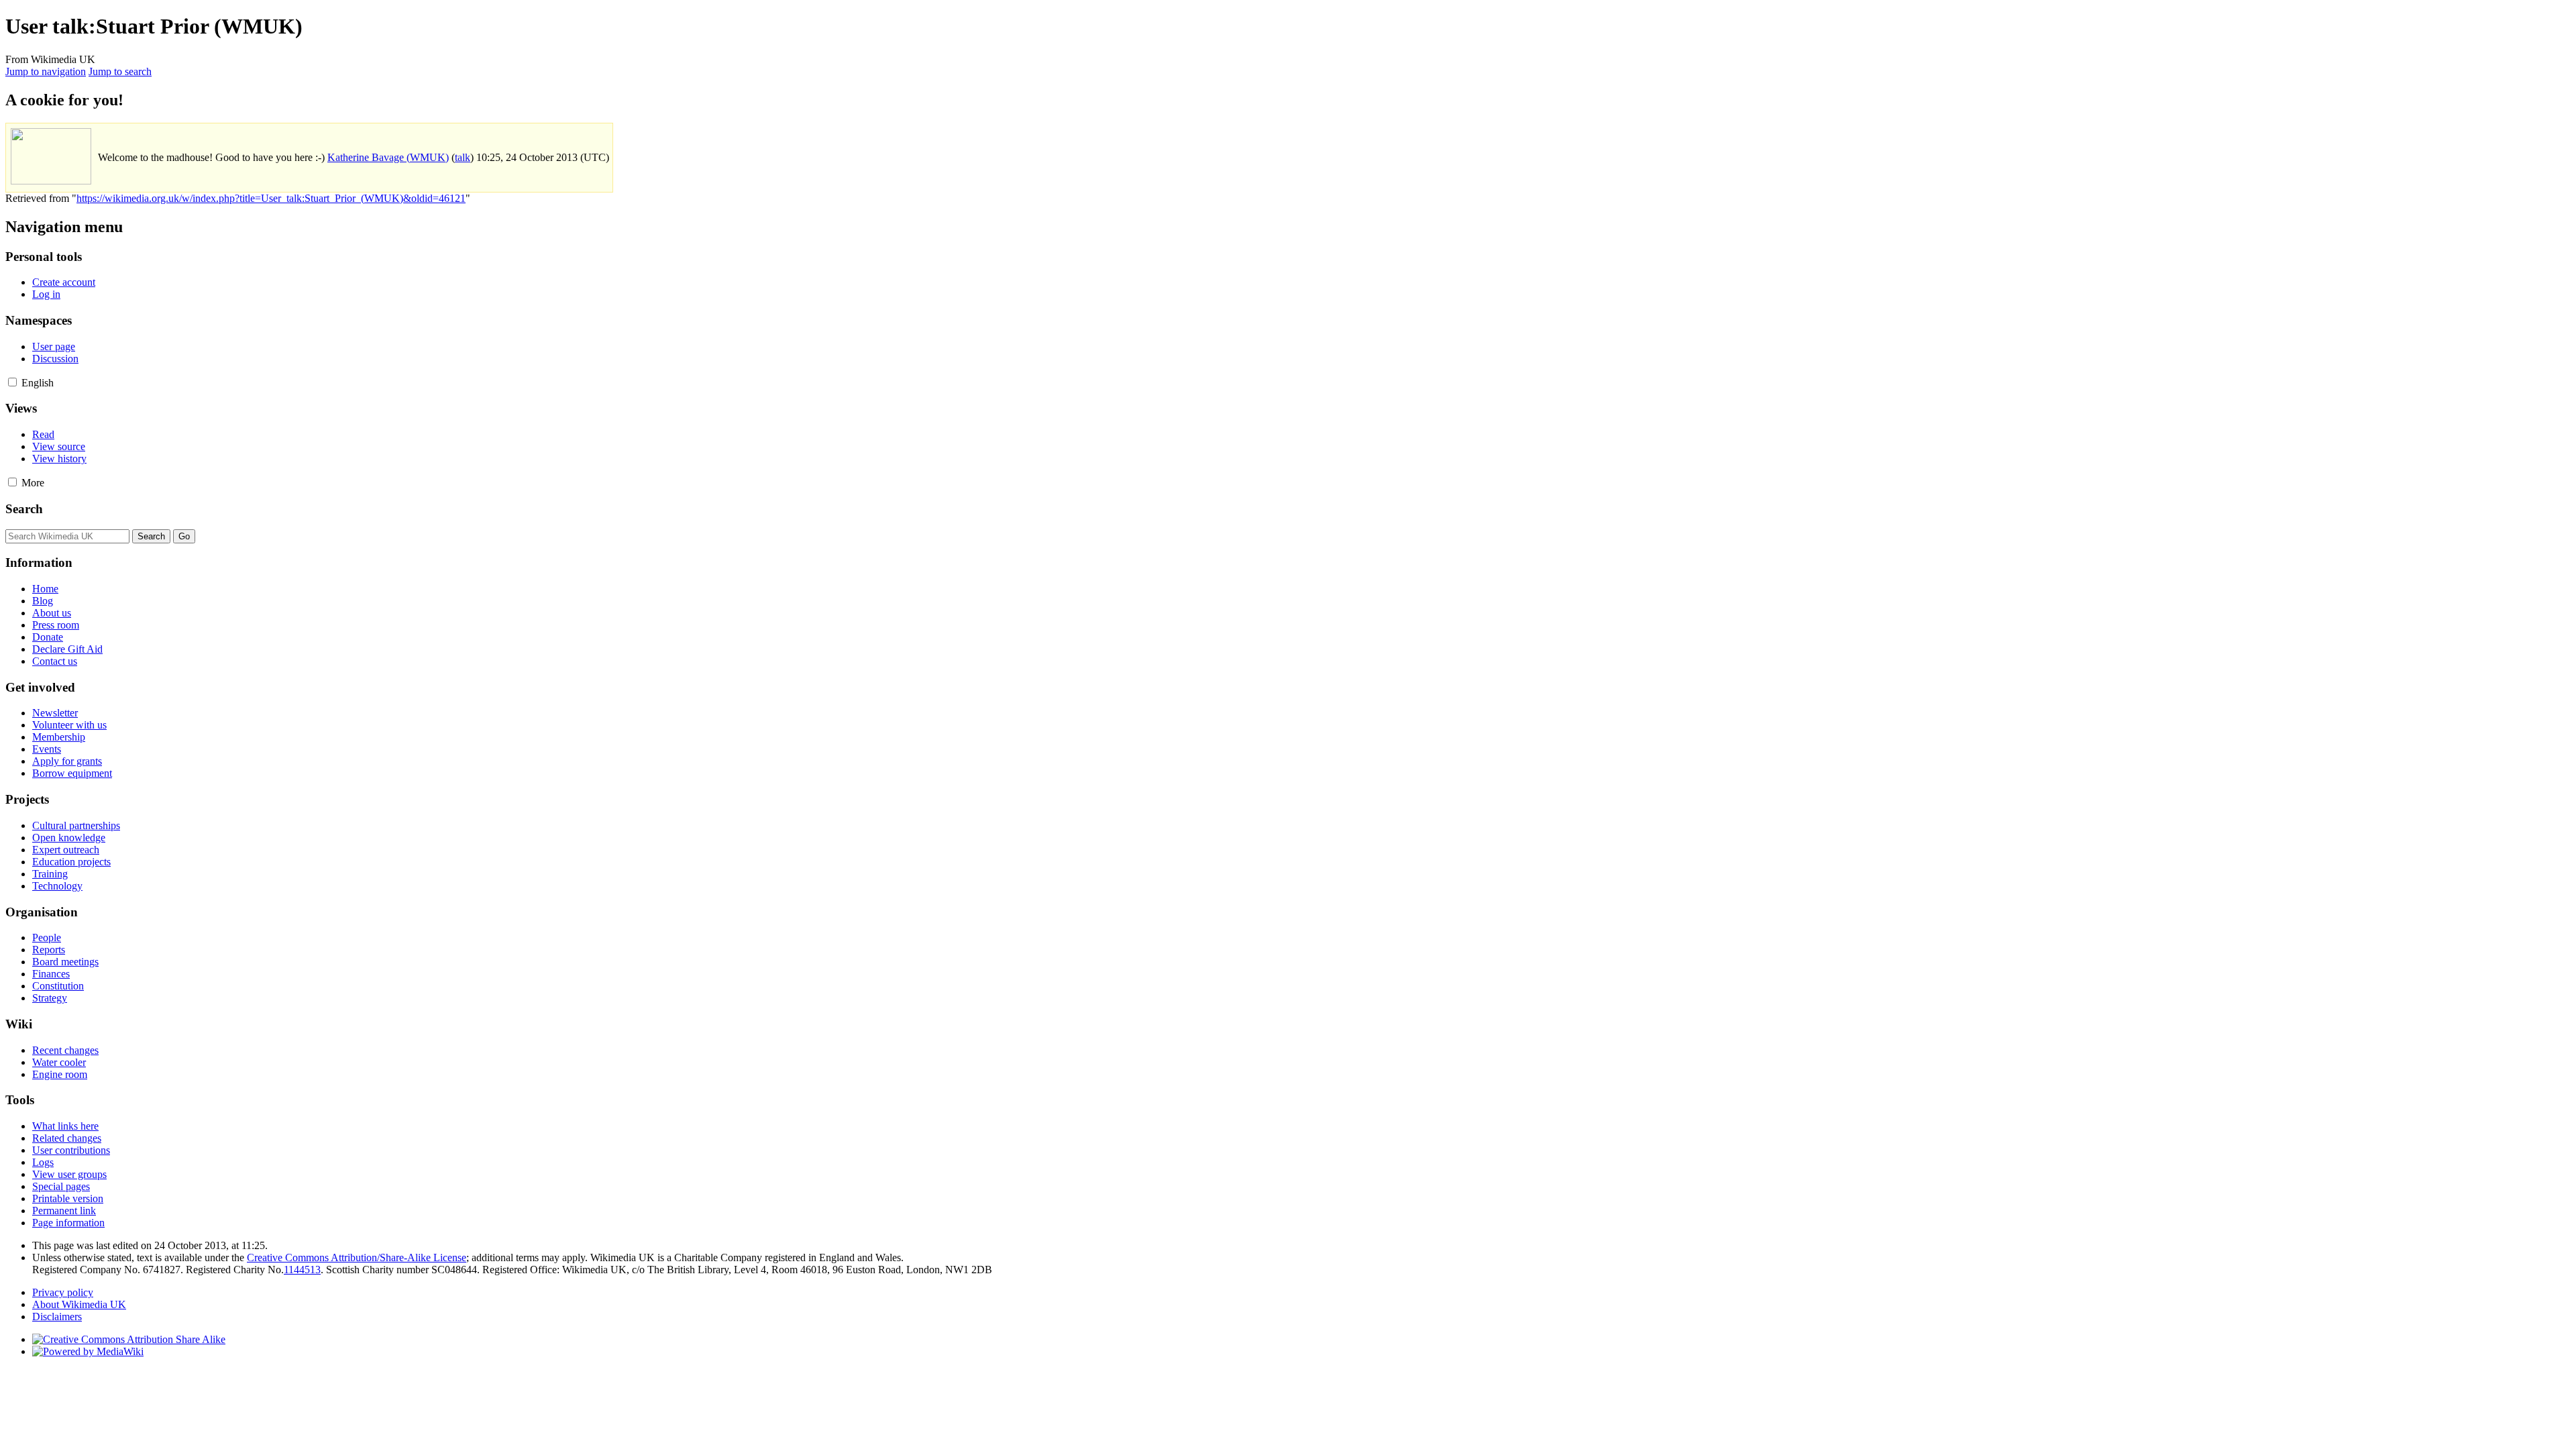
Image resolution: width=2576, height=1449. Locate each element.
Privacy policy (63, 1292)
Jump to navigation (46, 71)
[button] (12, 382)
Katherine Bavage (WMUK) (388, 157)
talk (463, 157)
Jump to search (120, 71)
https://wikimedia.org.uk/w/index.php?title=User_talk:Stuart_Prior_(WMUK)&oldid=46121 (271, 198)
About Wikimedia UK (79, 1304)
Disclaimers (57, 1317)
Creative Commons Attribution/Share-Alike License (357, 1257)
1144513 (302, 1270)
